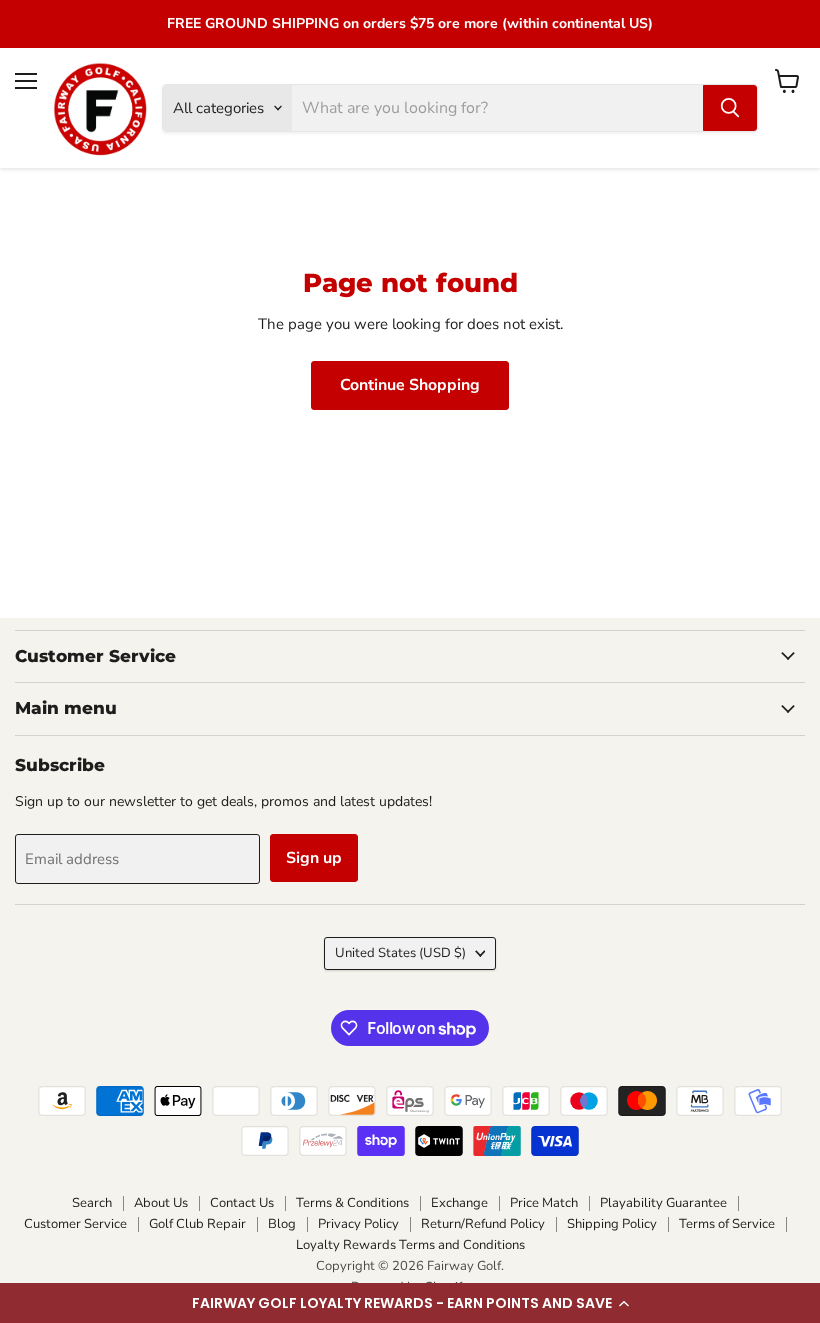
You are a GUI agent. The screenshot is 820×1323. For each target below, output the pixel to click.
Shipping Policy (612, 1224)
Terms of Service (727, 1224)
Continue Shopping (410, 385)
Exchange (459, 1203)
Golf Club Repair (197, 1224)
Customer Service (75, 1224)
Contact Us (242, 1203)
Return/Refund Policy (483, 1224)
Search (92, 1203)
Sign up (314, 858)
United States (400, 953)
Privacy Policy (358, 1224)
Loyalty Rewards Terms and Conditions (410, 1245)
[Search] (730, 108)
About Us (161, 1203)
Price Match (544, 1203)
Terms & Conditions (352, 1203)
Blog (282, 1224)
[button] (410, 1303)
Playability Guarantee (663, 1203)
